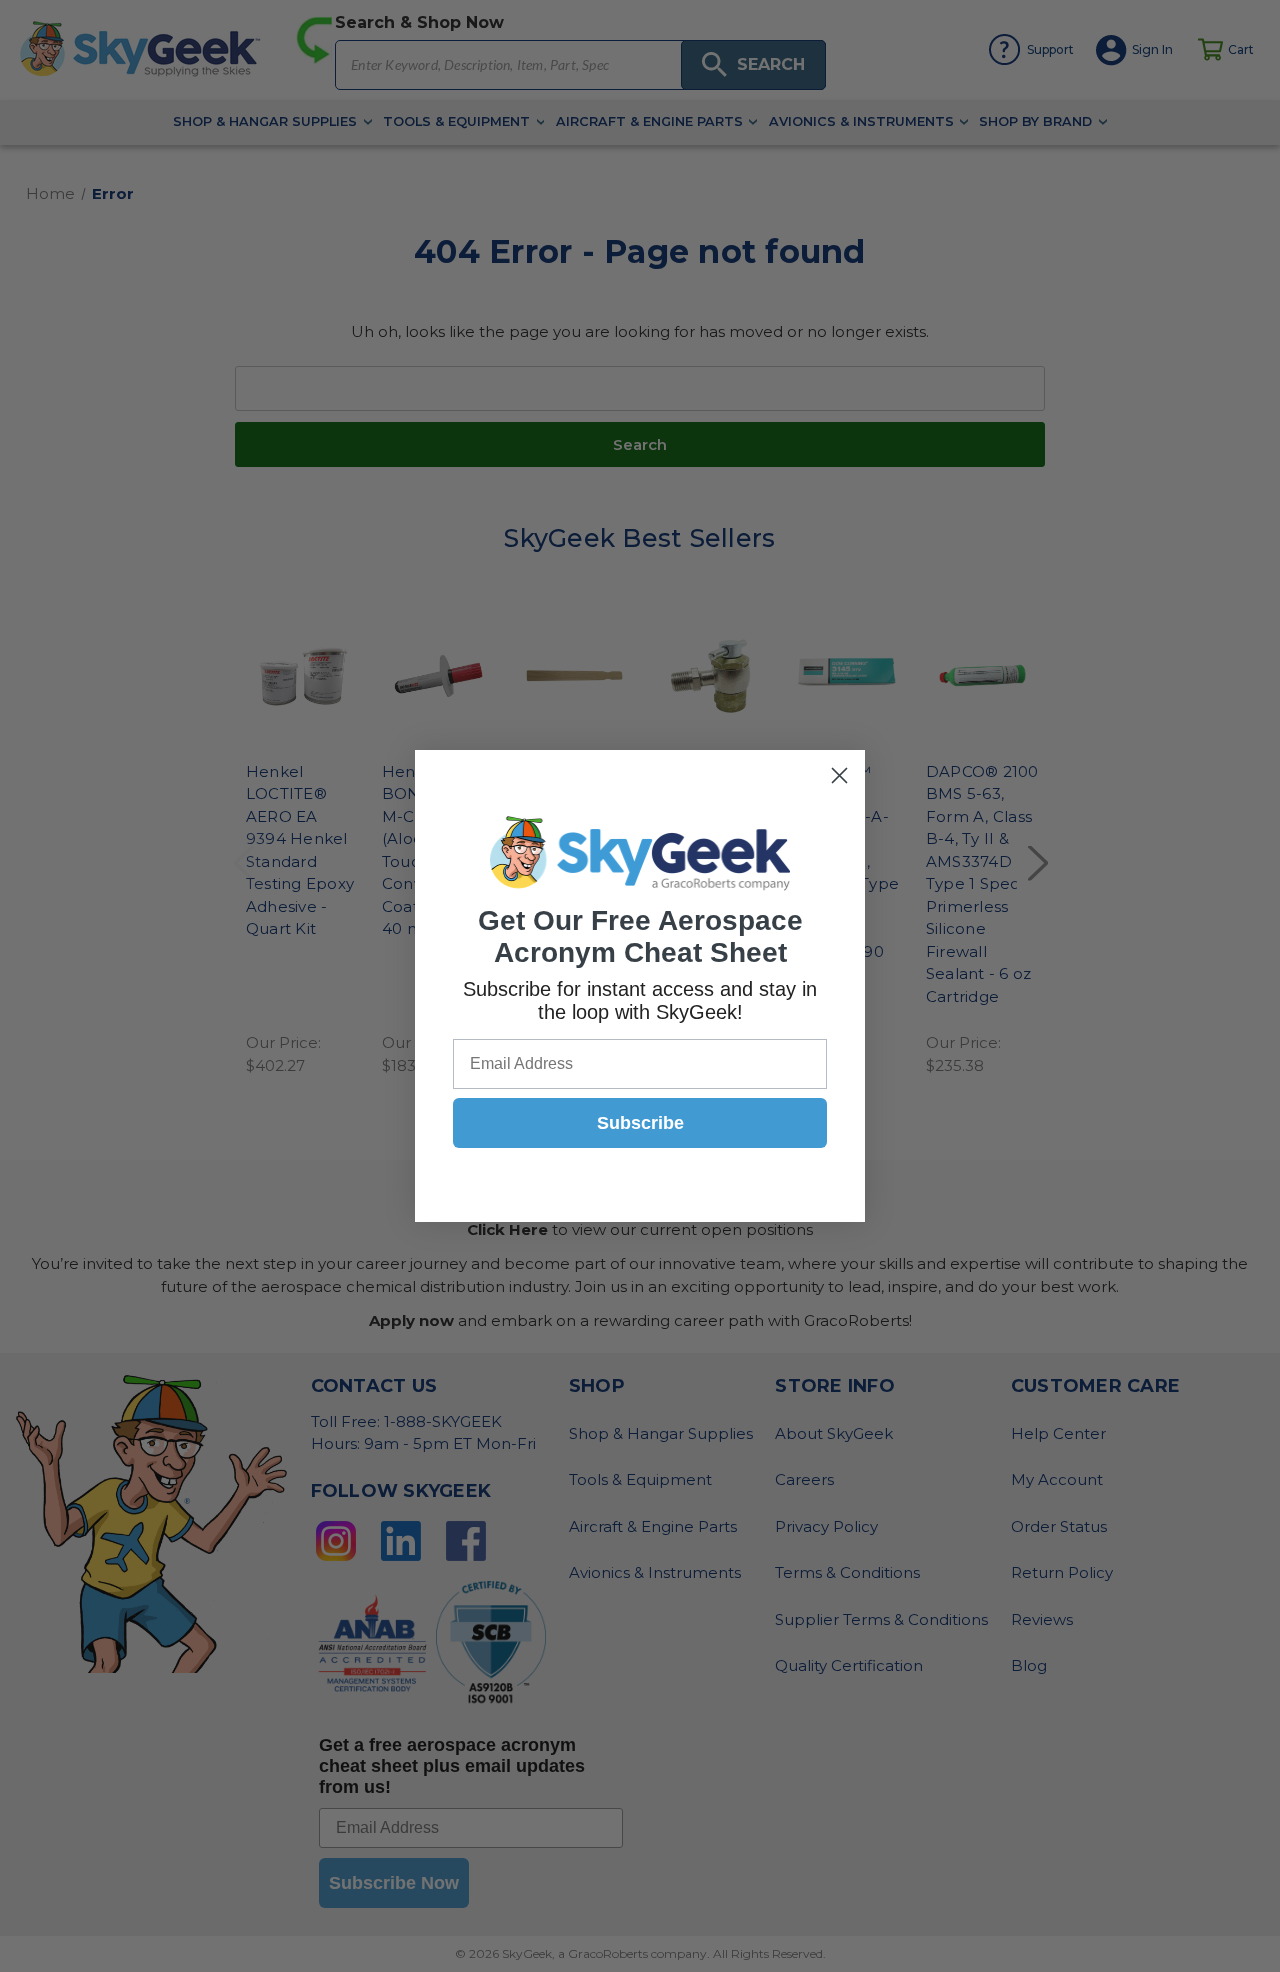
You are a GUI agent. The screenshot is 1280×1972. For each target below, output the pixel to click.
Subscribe (640, 1123)
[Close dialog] (839, 775)
